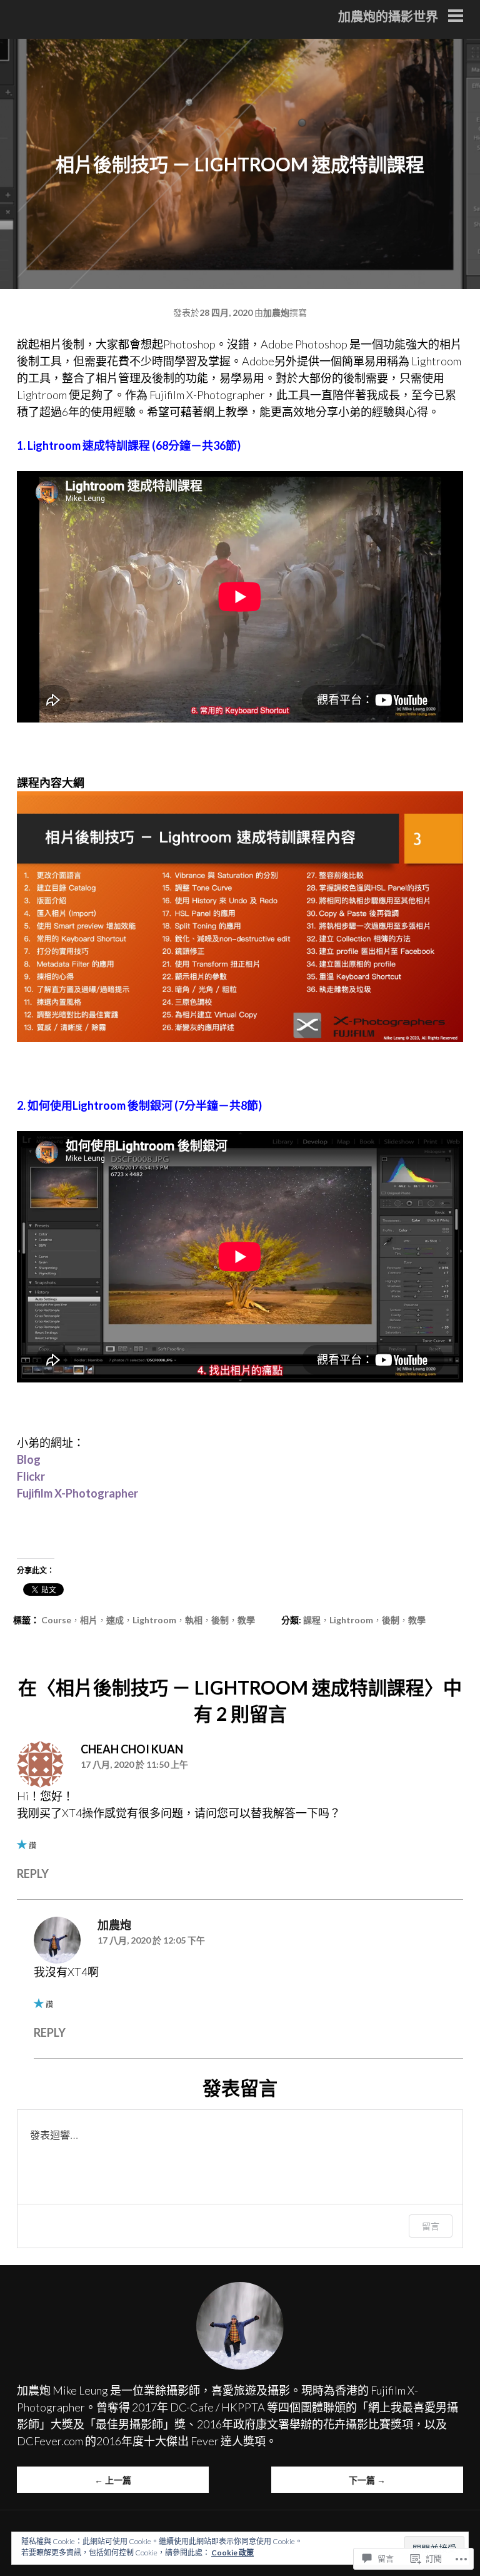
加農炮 (276, 312)
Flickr (31, 1476)
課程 (312, 1620)
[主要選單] (456, 17)
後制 (220, 1620)
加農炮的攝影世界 (388, 16)
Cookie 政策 (232, 2553)
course (56, 1620)
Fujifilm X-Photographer (77, 1493)
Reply (33, 1874)
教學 (246, 1620)
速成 (115, 1620)
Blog (29, 1459)
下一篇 (367, 2480)
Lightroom (154, 1620)
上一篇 (113, 2480)
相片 (89, 1620)
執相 (194, 1620)
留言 (431, 2226)
